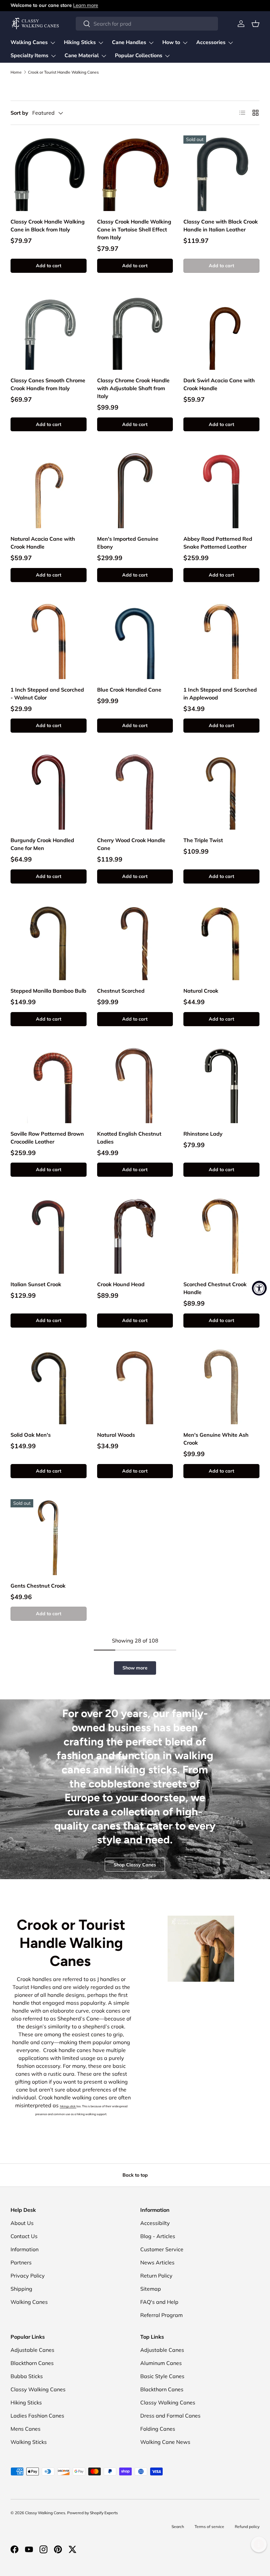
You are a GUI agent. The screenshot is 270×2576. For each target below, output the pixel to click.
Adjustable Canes (32, 2350)
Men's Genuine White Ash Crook (216, 1439)
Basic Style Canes (162, 2376)
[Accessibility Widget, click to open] (259, 1288)
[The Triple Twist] (221, 792)
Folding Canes (158, 2429)
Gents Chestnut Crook (38, 1586)
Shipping (21, 2289)
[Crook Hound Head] (135, 1236)
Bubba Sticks (27, 2376)
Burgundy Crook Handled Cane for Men (42, 844)
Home (16, 72)
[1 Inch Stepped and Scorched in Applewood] (221, 641)
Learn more (86, 5)
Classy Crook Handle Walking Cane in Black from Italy (48, 225)
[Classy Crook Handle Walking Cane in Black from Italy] (49, 173)
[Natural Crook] (221, 943)
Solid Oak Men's (31, 1435)
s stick (72, 2106)
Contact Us (24, 2236)
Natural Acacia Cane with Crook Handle (43, 543)
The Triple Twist (203, 840)
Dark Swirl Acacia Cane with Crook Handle (219, 384)
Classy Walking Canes (38, 2389)
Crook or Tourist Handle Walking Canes (63, 72)
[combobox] (147, 24)
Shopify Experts (104, 2513)
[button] (256, 24)
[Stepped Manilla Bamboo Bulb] (49, 943)
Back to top (135, 2175)
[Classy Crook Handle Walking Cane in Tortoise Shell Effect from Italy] (135, 173)
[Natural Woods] (135, 1387)
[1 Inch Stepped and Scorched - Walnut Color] (49, 641)
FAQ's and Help (159, 2302)
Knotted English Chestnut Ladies (129, 1138)
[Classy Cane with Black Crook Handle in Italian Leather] (221, 173)
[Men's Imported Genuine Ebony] (135, 490)
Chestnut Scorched (121, 991)
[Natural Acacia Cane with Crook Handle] (49, 490)
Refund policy (247, 2527)
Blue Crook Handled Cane (129, 690)
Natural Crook (201, 991)
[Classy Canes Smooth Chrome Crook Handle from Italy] (49, 332)
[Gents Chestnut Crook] (49, 1537)
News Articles (157, 2262)
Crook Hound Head (121, 1284)
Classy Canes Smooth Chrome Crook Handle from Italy (48, 384)
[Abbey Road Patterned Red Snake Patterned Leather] (221, 490)
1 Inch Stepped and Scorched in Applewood (220, 694)
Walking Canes (29, 2302)
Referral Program (162, 2315)
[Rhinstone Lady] (221, 1085)
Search (178, 2527)
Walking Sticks (29, 2442)
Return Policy (156, 2276)
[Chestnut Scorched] (135, 943)
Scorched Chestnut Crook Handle (215, 1288)
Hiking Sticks (26, 2402)
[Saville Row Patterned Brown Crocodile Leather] (49, 1085)
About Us (22, 2223)
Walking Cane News (165, 2442)
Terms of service (209, 2527)
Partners (21, 2262)
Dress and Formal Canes (170, 2416)
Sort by (19, 113)
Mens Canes (26, 2429)
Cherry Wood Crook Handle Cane (131, 844)
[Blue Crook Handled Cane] (135, 641)
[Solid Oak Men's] (49, 1387)
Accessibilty (155, 2223)
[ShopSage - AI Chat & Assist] (259, 2544)
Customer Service (162, 2249)
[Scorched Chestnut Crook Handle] (221, 1236)
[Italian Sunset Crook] (49, 1236)
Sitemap (151, 2289)
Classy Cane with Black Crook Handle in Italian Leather (221, 225)
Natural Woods (116, 1435)
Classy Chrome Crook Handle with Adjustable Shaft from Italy (133, 388)
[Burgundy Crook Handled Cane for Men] (49, 792)
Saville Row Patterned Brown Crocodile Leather (47, 1138)
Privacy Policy (28, 2276)
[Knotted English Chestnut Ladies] (135, 1085)
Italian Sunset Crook (36, 1284)
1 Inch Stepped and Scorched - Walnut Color (47, 694)
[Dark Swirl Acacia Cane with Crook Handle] (221, 332)
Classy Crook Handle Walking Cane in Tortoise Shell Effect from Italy (134, 229)
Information (25, 2249)
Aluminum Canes (161, 2363)
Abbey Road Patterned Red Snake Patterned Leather (218, 543)
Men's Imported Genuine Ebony (128, 543)
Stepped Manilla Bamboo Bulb (48, 991)
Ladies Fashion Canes (37, 2416)
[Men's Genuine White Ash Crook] (221, 1387)
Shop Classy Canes (135, 1865)
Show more (135, 1668)
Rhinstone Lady (203, 1134)
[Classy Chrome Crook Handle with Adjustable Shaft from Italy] (135, 332)
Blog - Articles (158, 2236)
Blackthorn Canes (32, 2363)
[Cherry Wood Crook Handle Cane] (135, 792)
